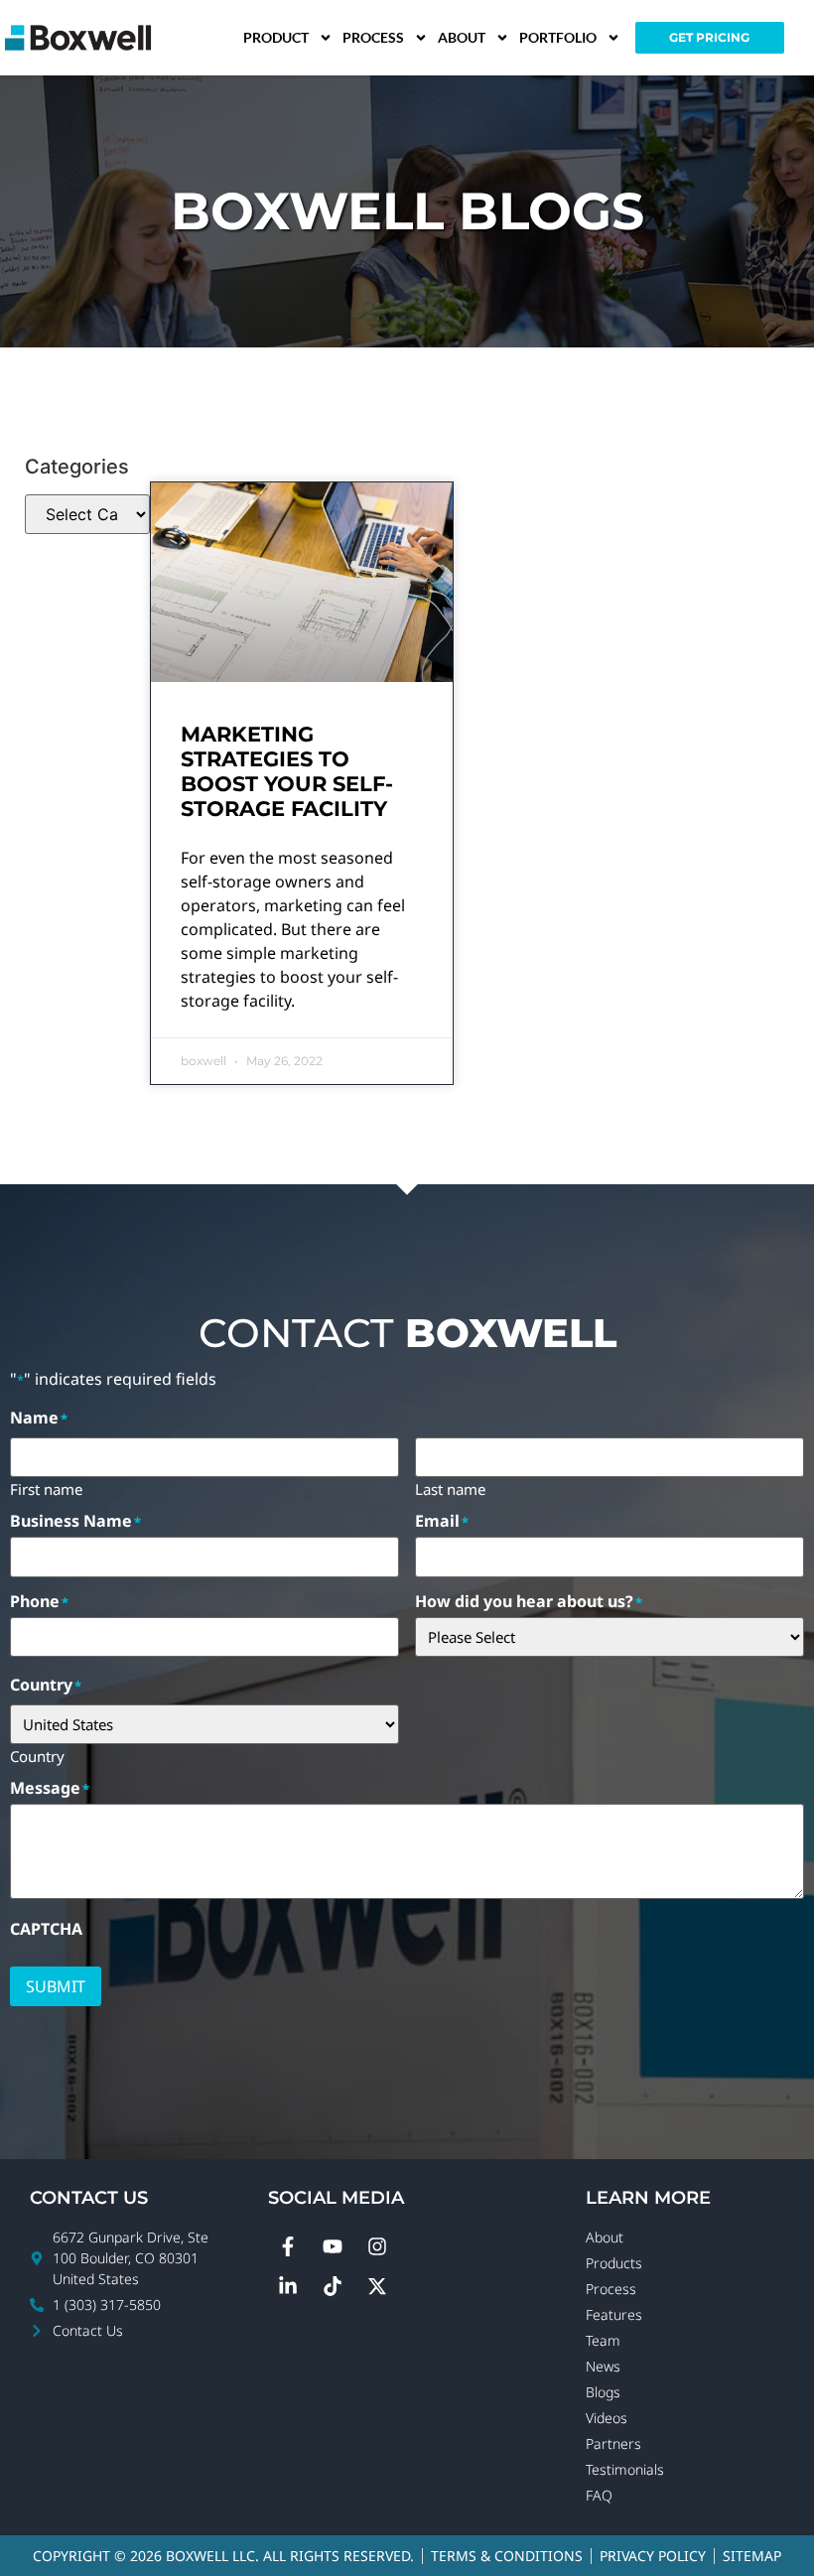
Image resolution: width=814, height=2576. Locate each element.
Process (373, 37)
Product (276, 37)
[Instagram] (377, 2246)
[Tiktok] (333, 2286)
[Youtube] (333, 2246)
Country (37, 1755)
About (462, 37)
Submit (56, 1986)
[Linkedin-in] (288, 2286)
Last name (450, 1488)
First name (46, 1488)
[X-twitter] (377, 2286)
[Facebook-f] (288, 2246)
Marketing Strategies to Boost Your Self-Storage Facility (287, 772)
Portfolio (558, 37)
